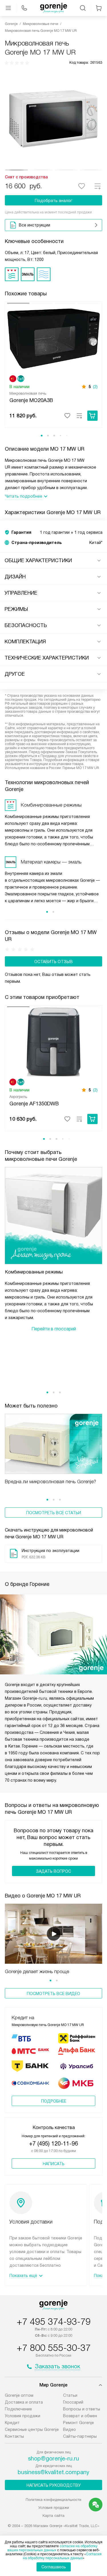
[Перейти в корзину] (99, 8)
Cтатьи (70, 2395)
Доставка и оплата (24, 2402)
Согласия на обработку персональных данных (62, 2556)
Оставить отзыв (53, 962)
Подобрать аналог (53, 201)
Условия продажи (23, 2416)
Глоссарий (73, 2402)
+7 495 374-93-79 (54, 2322)
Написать (54, 2164)
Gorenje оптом (19, 2395)
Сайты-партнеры (80, 2436)
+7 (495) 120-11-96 (53, 2144)
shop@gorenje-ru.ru (53, 2458)
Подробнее (54, 2101)
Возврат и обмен (80, 2416)
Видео (69, 2429)
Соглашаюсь (54, 2567)
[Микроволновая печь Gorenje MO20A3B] (53, 338)
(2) (95, 387)
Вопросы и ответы (82, 2409)
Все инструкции (35, 225)
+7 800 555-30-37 (54, 2348)
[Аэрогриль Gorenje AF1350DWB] (53, 1042)
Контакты (14, 2436)
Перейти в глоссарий (54, 1329)
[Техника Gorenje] (54, 8)
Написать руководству (54, 2485)
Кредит (12, 2423)
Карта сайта (53, 2516)
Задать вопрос (53, 1871)
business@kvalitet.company (53, 2472)
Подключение (18, 2409)
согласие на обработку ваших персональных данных (52, 2548)
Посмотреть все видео (53, 1994)
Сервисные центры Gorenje (32, 2429)
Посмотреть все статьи (54, 1513)
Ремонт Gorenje (78, 2423)
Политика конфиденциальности (53, 2500)
